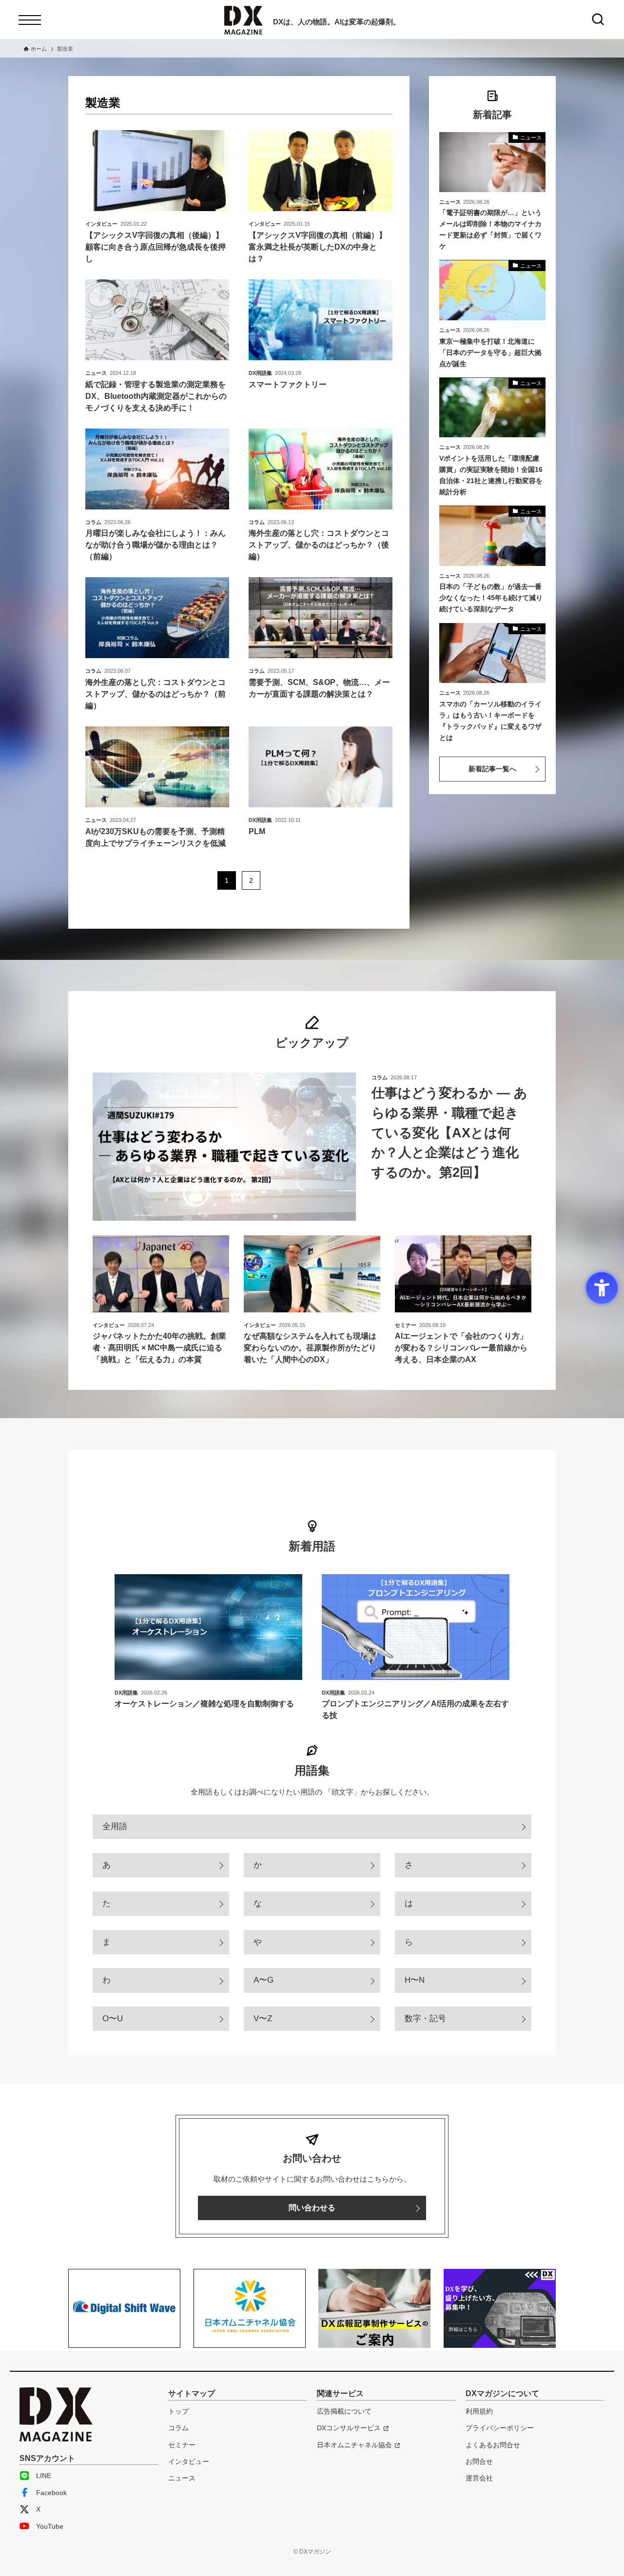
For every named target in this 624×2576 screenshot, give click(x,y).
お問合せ (479, 2461)
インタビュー (189, 2461)
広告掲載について (344, 2411)
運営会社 (479, 2478)
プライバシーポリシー (500, 2428)
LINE (44, 2476)
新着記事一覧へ (492, 769)
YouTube (50, 2526)
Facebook (51, 2493)
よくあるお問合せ (493, 2445)
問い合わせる (312, 2208)
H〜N (415, 1980)
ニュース (182, 2478)
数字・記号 (425, 2019)
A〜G (263, 1980)
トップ (178, 2411)
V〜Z (263, 2019)
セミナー (182, 2445)
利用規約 (479, 2411)
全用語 (115, 1826)
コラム (178, 2428)
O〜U (113, 2019)
